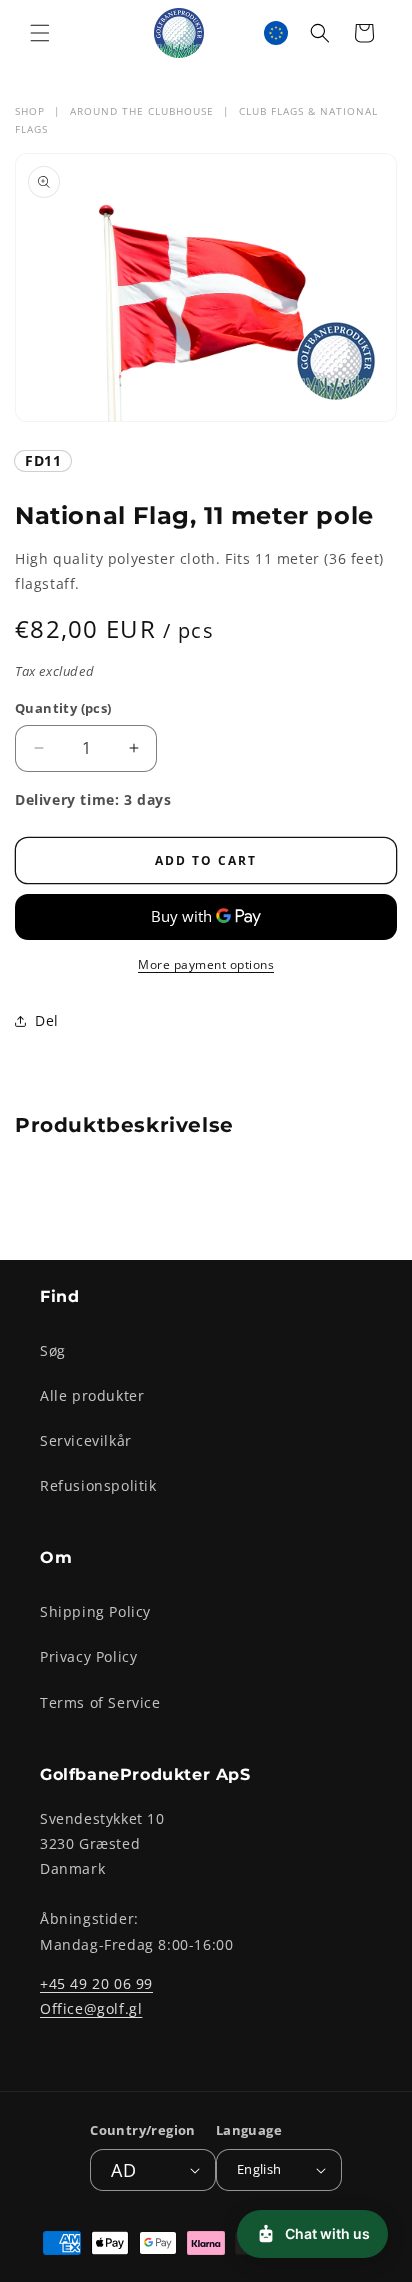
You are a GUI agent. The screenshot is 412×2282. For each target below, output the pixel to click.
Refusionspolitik (98, 1485)
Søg (53, 1350)
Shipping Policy (95, 1611)
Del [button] (47, 1020)
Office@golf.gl (91, 2008)
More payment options (206, 964)
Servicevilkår (86, 1440)
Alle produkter (92, 1395)
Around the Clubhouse (142, 111)
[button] (40, 33)
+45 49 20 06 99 (96, 1983)
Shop (30, 111)
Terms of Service (100, 1702)
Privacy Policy (88, 1656)
